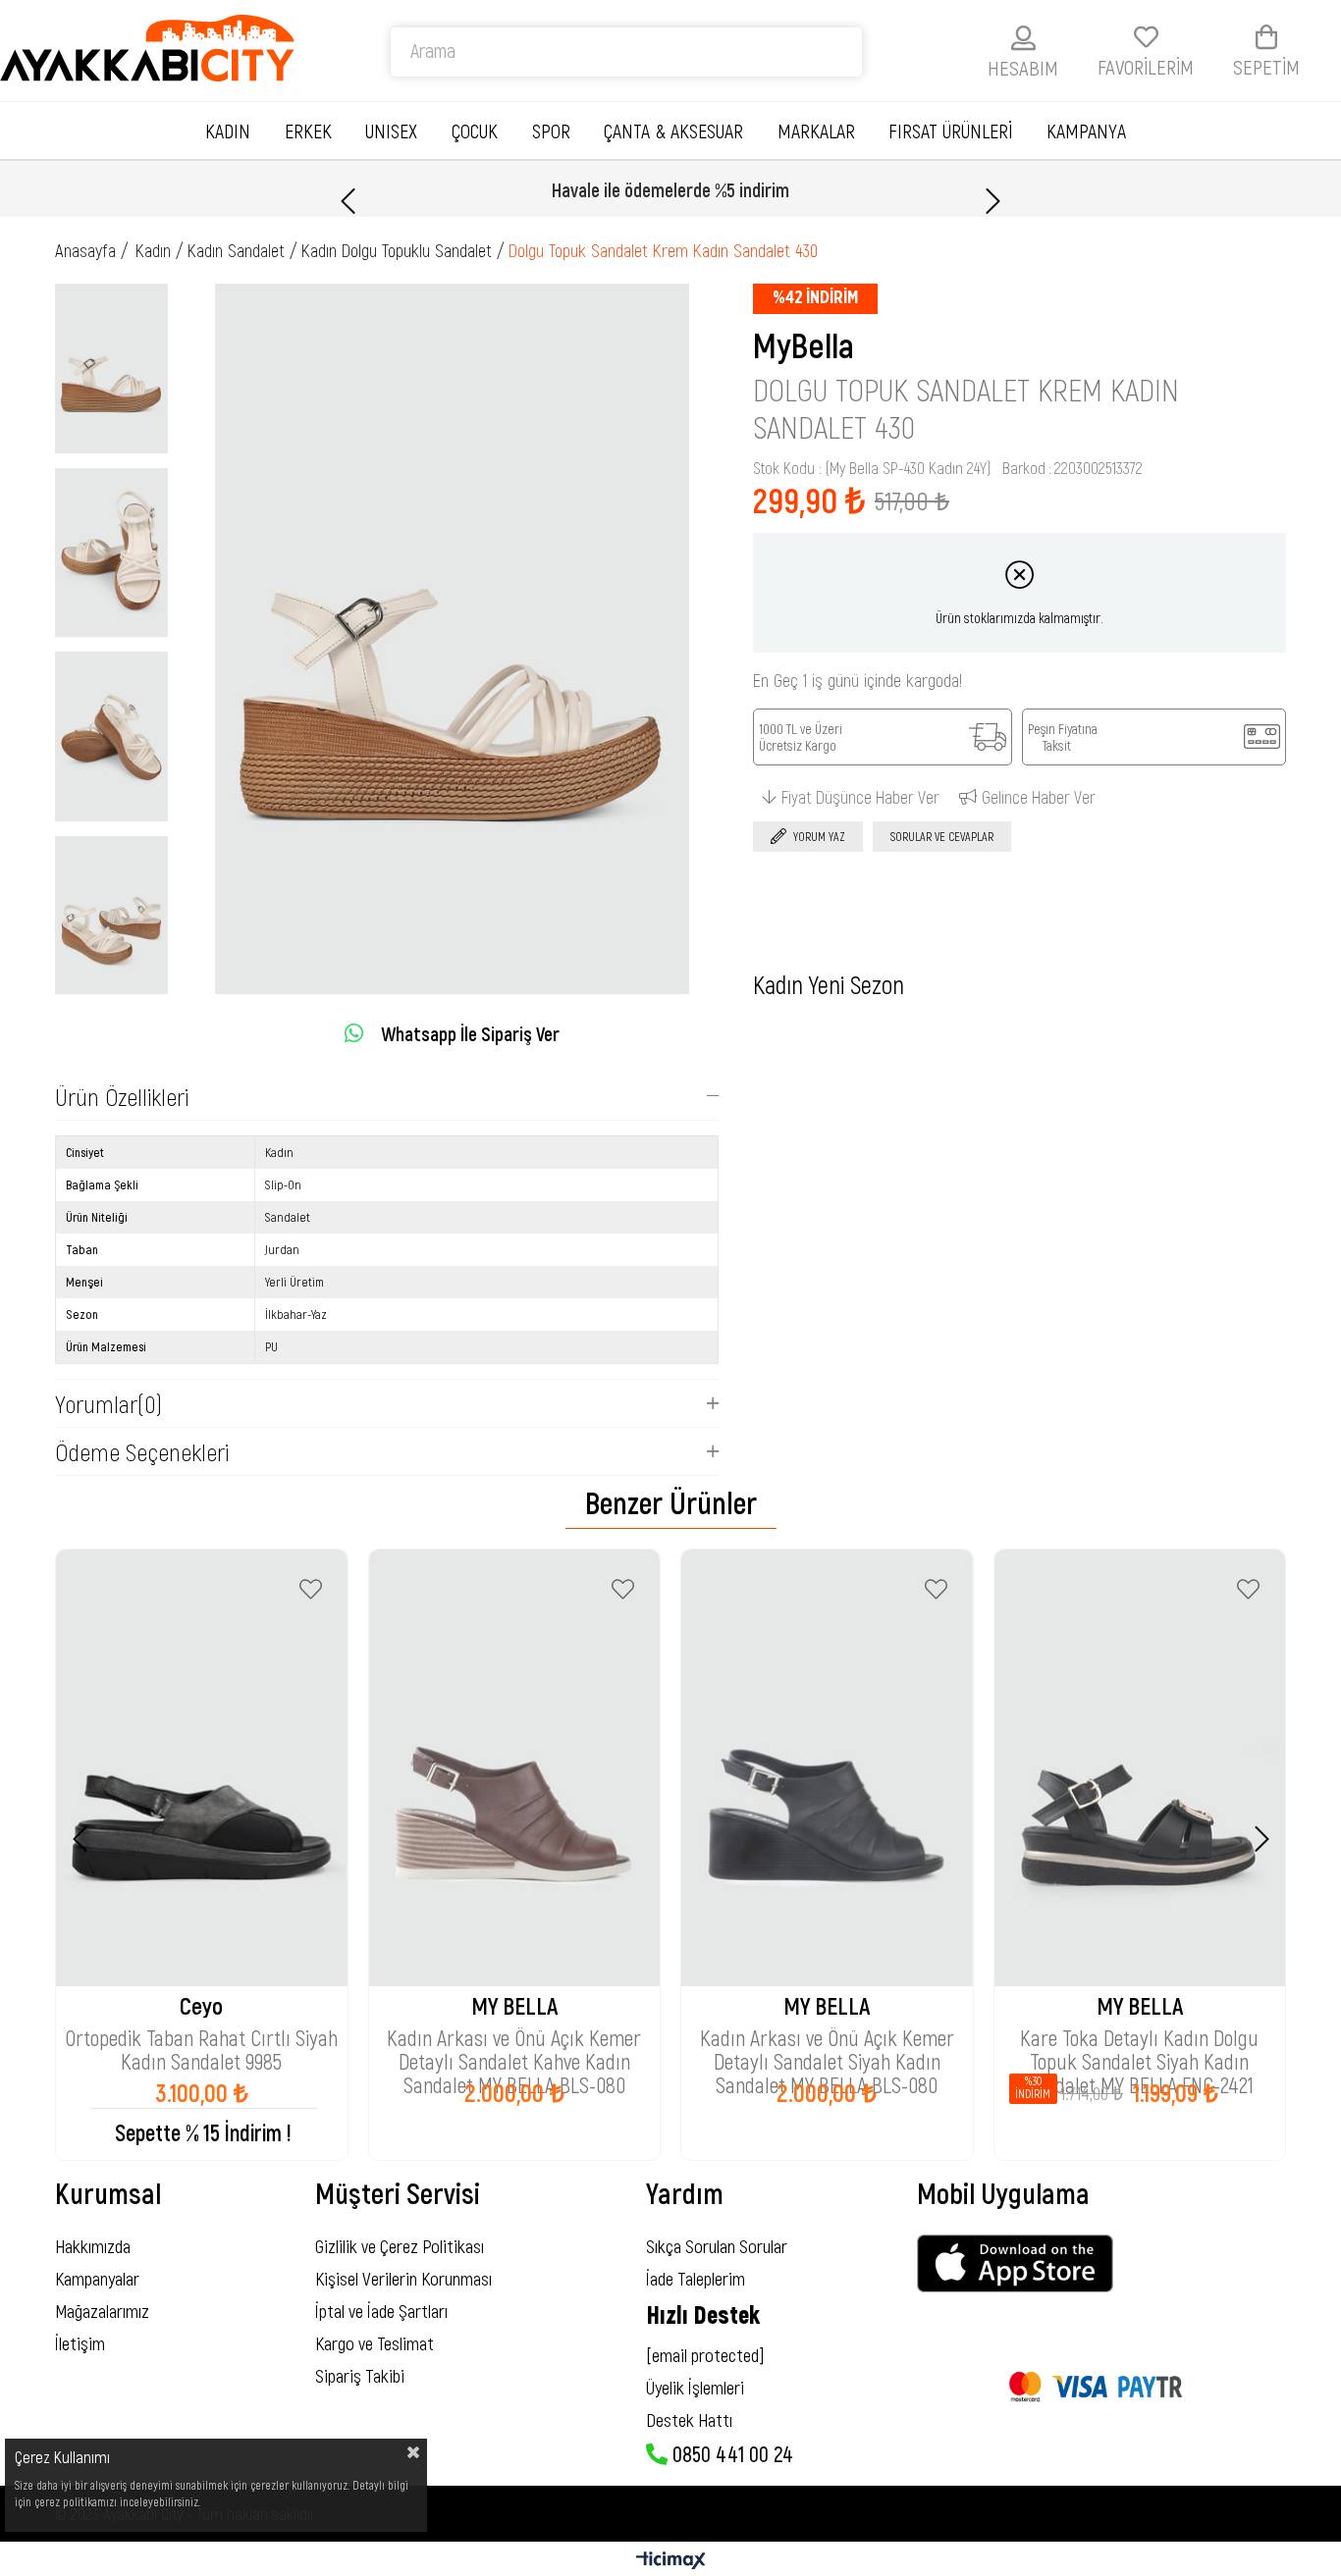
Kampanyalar (97, 2278)
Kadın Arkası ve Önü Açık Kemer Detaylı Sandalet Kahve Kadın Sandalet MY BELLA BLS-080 (514, 2039)
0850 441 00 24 (730, 2453)
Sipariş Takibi (360, 2375)
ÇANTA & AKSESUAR (673, 131)
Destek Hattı (689, 2419)
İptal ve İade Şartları (381, 2311)
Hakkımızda (93, 2246)
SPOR (551, 131)
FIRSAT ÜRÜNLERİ (950, 131)
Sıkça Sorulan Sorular (717, 2246)
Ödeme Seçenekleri (142, 1451)
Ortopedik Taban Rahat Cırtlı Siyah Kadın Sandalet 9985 (201, 2039)
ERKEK (308, 131)
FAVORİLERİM (1146, 66)
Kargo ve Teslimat (375, 2343)
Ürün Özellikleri (122, 1096)
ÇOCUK (475, 131)
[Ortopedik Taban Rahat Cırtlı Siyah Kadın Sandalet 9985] (202, 1768)
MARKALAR (816, 131)
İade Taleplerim (696, 2278)
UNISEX (391, 131)
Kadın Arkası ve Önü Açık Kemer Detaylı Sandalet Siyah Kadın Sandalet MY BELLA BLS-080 (827, 2039)
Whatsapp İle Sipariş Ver (470, 1033)
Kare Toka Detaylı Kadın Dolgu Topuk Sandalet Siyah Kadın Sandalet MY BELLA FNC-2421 (1139, 2039)
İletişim (80, 2343)
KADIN (228, 131)
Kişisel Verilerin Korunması (403, 2278)
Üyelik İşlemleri (695, 2387)
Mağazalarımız (102, 2311)
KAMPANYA (1086, 131)
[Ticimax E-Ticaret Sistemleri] (671, 2561)
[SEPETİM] (1266, 37)
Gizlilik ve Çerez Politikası (400, 2246)
